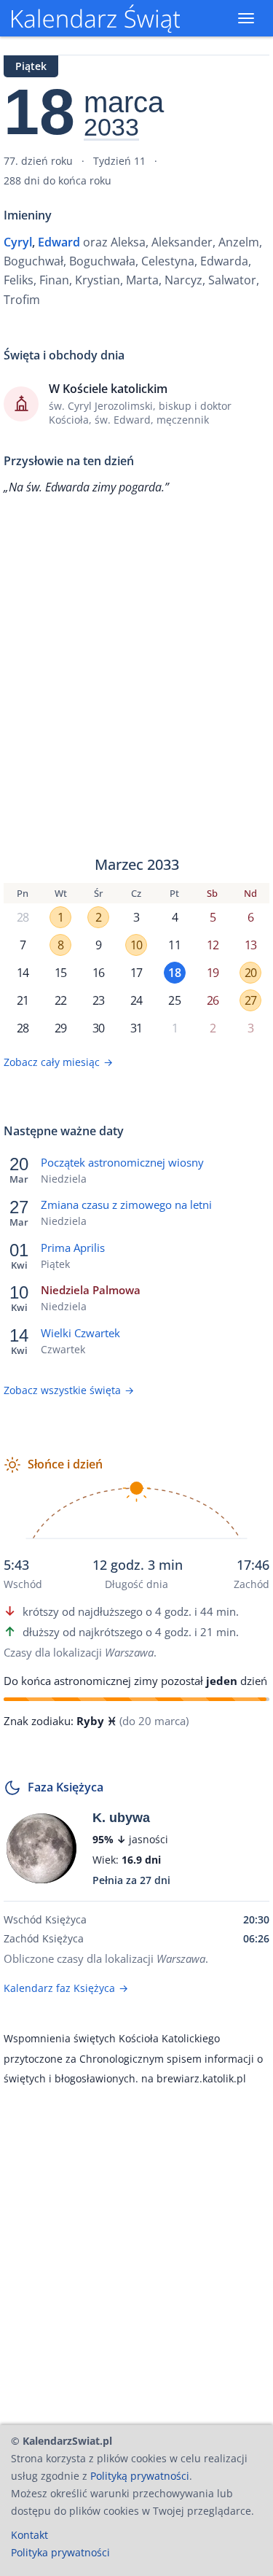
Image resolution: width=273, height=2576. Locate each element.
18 (174, 973)
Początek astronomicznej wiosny (122, 1162)
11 (174, 945)
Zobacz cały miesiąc (58, 1062)
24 (136, 1000)
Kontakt (29, 2535)
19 (213, 973)
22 (60, 1000)
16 (98, 973)
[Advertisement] (136, 676)
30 (98, 1028)
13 (250, 945)
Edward (59, 242)
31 (136, 1028)
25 (174, 1000)
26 (213, 1000)
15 (60, 973)
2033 (111, 128)
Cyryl (18, 242)
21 (23, 1000)
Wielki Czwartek (80, 1333)
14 (23, 973)
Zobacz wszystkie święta (69, 1390)
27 (250, 1000)
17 (136, 973)
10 (136, 945)
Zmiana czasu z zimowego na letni (126, 1205)
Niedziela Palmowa (91, 1290)
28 (23, 917)
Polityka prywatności (60, 2552)
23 (98, 1000)
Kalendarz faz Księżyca (66, 1988)
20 (250, 973)
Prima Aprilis (73, 1248)
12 (213, 945)
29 (60, 1028)
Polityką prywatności (140, 2476)
